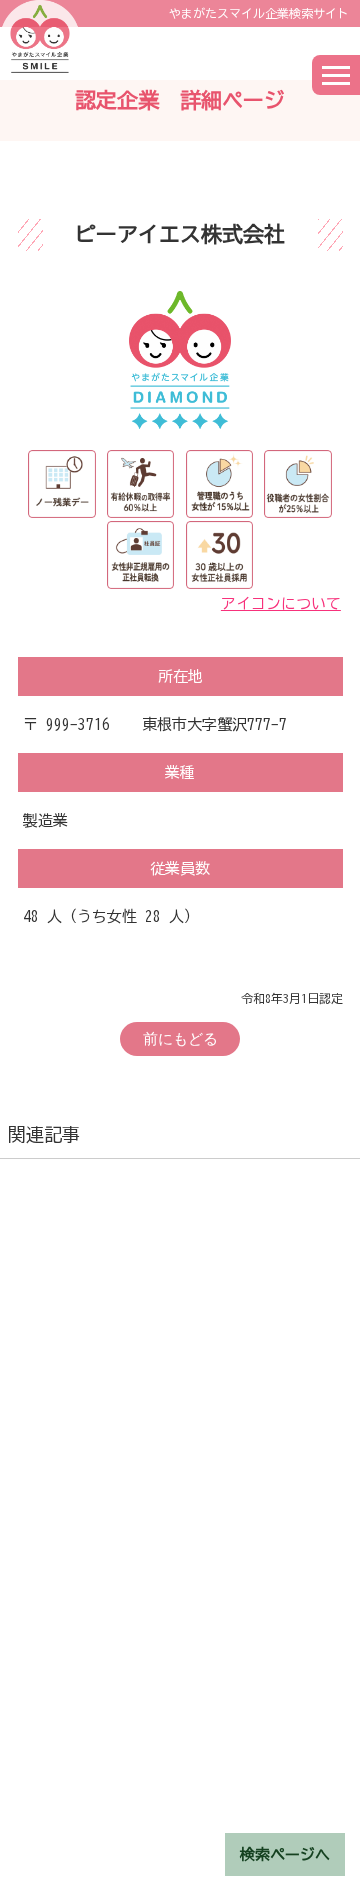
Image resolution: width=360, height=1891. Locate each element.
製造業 (45, 820)
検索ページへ (285, 1854)
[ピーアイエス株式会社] (180, 358)
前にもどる (180, 1038)
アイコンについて (281, 603)
